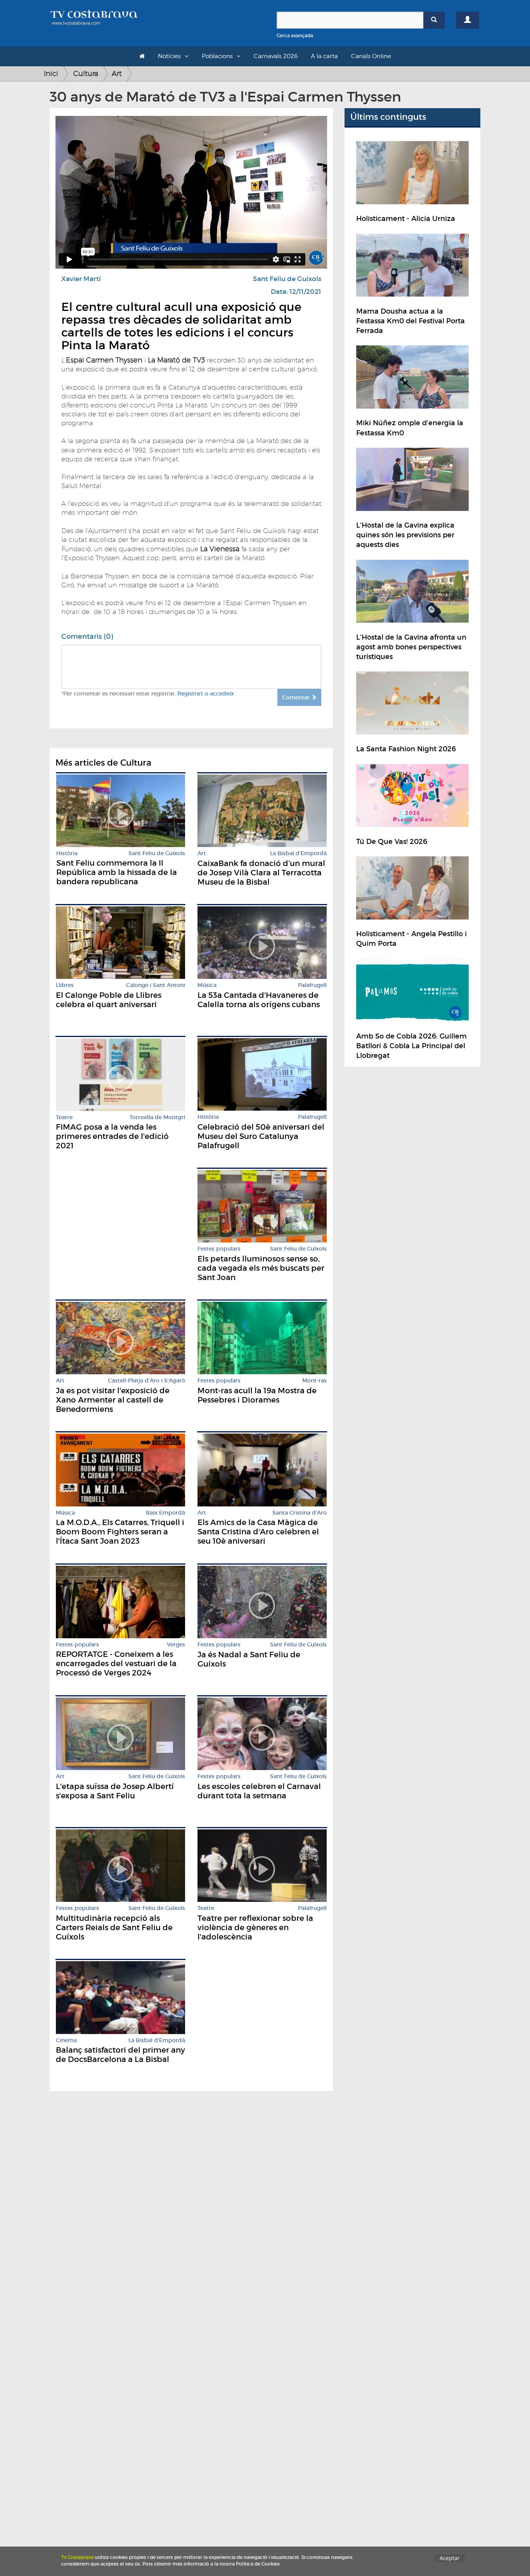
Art (117, 73)
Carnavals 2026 (276, 56)
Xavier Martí (81, 279)
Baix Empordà (165, 1513)
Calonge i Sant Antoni (156, 985)
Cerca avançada (295, 35)
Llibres (65, 985)
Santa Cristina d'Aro (300, 1513)
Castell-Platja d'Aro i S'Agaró (146, 1381)
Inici (51, 73)
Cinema (66, 2040)
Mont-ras (314, 1381)
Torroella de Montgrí (157, 1117)
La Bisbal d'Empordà (298, 853)
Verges (176, 1645)
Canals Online (371, 56)
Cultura (86, 73)
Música (207, 985)
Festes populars (219, 1249)
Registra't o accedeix (206, 694)
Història (67, 853)
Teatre (64, 1117)
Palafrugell (312, 985)
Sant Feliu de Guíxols (287, 279)
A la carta (324, 56)
